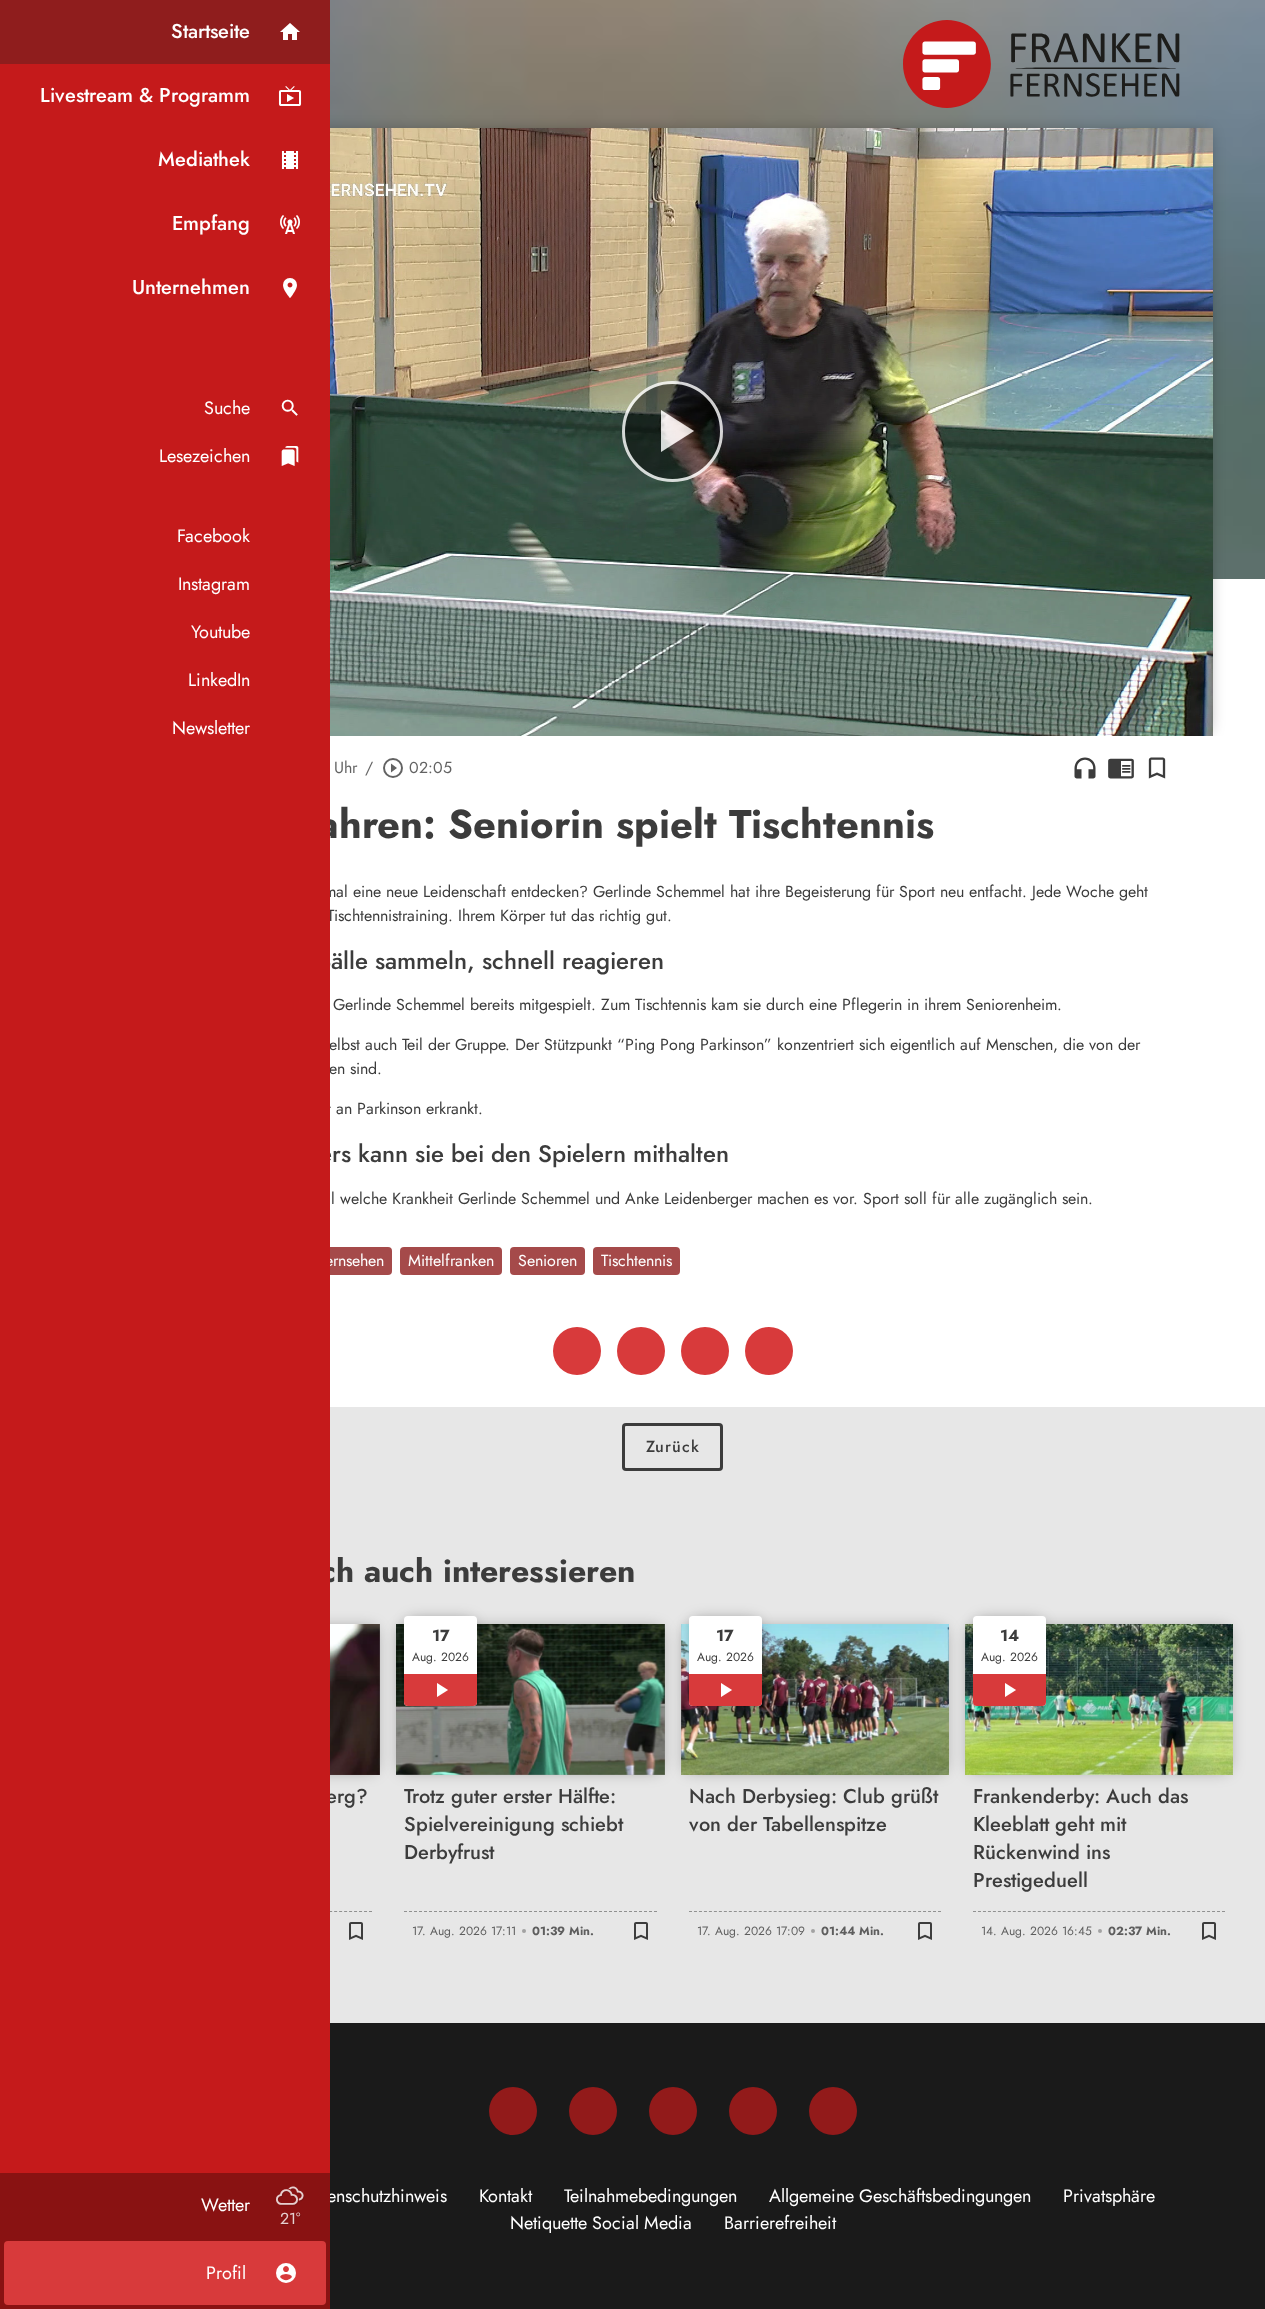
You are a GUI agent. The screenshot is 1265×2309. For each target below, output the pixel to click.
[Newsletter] (833, 2111)
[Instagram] (593, 2111)
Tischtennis (636, 1260)
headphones (1085, 768)
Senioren (547, 1260)
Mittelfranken (451, 1260)
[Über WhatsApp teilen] (705, 1351)
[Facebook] (513, 2111)
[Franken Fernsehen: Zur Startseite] (1044, 64)
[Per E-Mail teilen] (769, 1351)
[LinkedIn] (753, 2111)
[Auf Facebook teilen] (577, 1351)
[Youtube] (673, 2111)
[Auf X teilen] (641, 1351)
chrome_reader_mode (1121, 768)
